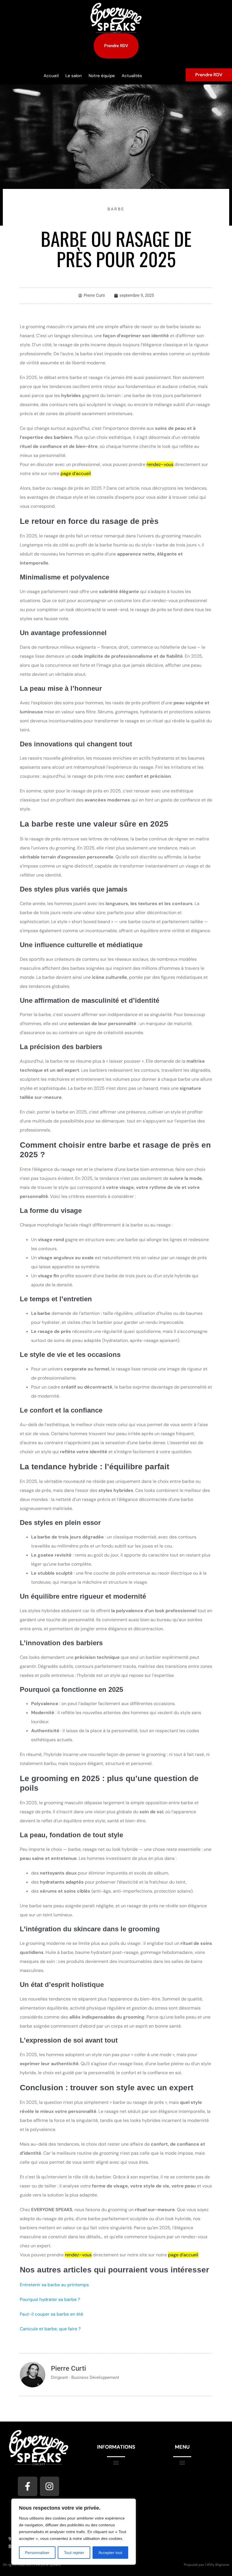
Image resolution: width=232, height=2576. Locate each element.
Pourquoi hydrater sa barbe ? (50, 2299)
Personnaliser (37, 2553)
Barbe (116, 209)
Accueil (51, 76)
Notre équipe (102, 76)
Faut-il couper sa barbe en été (51, 2314)
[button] (116, 2462)
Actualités (132, 76)
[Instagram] (50, 2486)
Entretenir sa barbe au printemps (54, 2285)
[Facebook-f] (27, 2486)
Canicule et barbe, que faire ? (50, 2329)
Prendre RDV (209, 75)
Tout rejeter (74, 2553)
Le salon (74, 76)
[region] (74, 2532)
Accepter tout (110, 2553)
